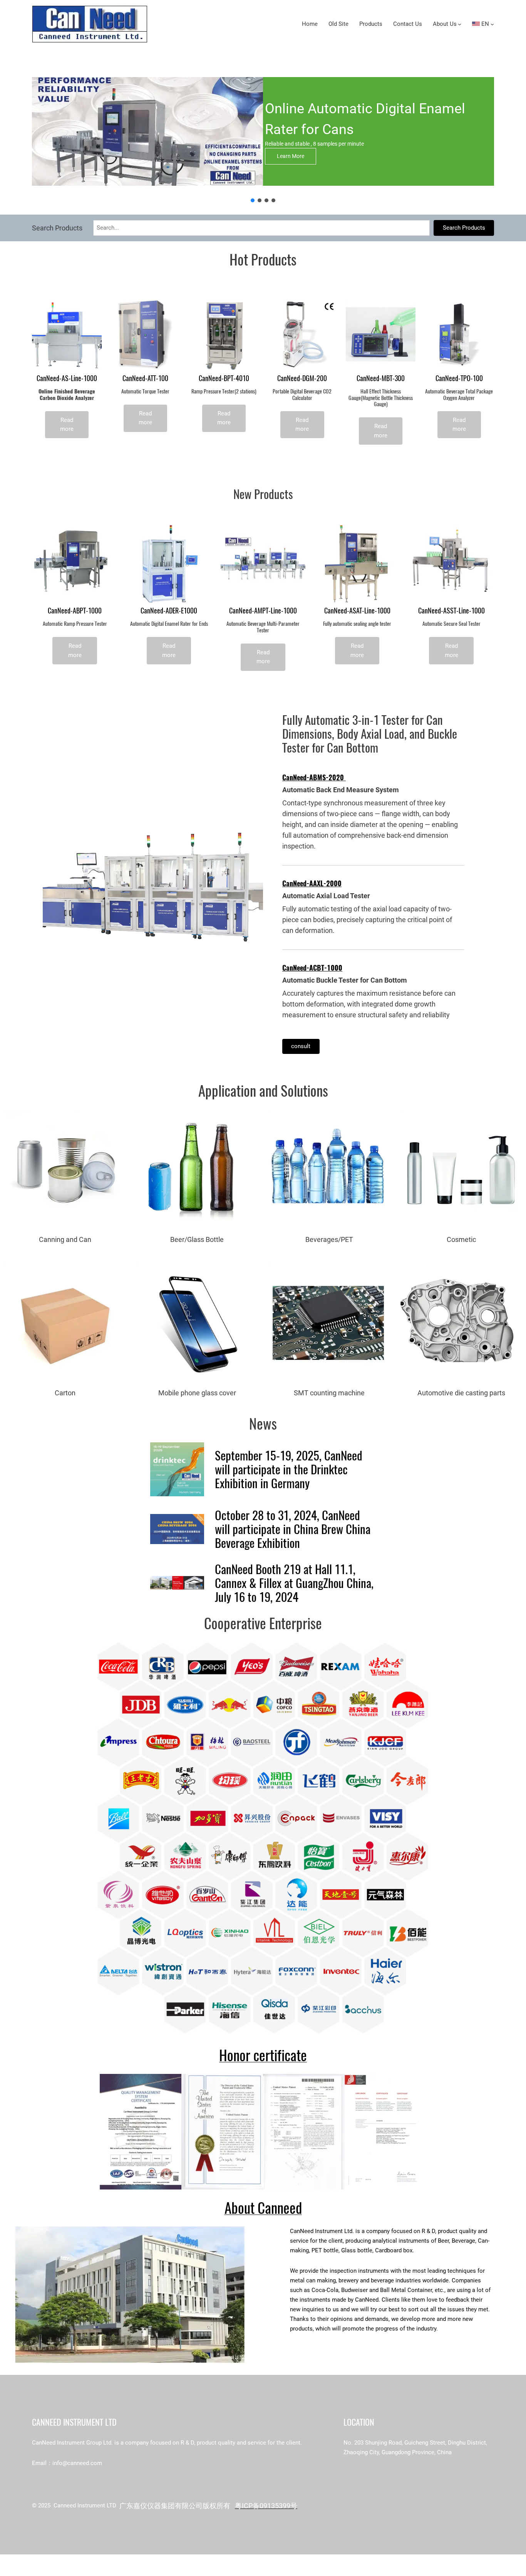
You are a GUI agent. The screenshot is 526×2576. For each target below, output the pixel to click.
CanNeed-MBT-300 (381, 379)
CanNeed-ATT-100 (145, 379)
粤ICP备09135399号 (266, 2506)
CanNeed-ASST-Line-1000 (451, 611)
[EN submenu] (492, 24)
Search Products (464, 228)
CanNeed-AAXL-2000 (312, 883)
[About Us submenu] (460, 24)
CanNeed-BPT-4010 (224, 379)
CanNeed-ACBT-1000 (312, 968)
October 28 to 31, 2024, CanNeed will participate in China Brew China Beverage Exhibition (293, 1529)
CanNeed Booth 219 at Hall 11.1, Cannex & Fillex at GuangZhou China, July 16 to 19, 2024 (294, 1583)
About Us (445, 24)
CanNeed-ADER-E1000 (169, 611)
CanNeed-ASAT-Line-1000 (357, 611)
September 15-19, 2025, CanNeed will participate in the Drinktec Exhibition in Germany (289, 1469)
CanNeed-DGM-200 (302, 379)
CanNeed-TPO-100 (459, 379)
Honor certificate (263, 2055)
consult (301, 1046)
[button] (253, 200)
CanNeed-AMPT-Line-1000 (263, 611)
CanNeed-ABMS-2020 (314, 777)
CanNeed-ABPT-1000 (75, 611)
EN (484, 24)
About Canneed (263, 2208)
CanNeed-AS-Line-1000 (67, 379)
